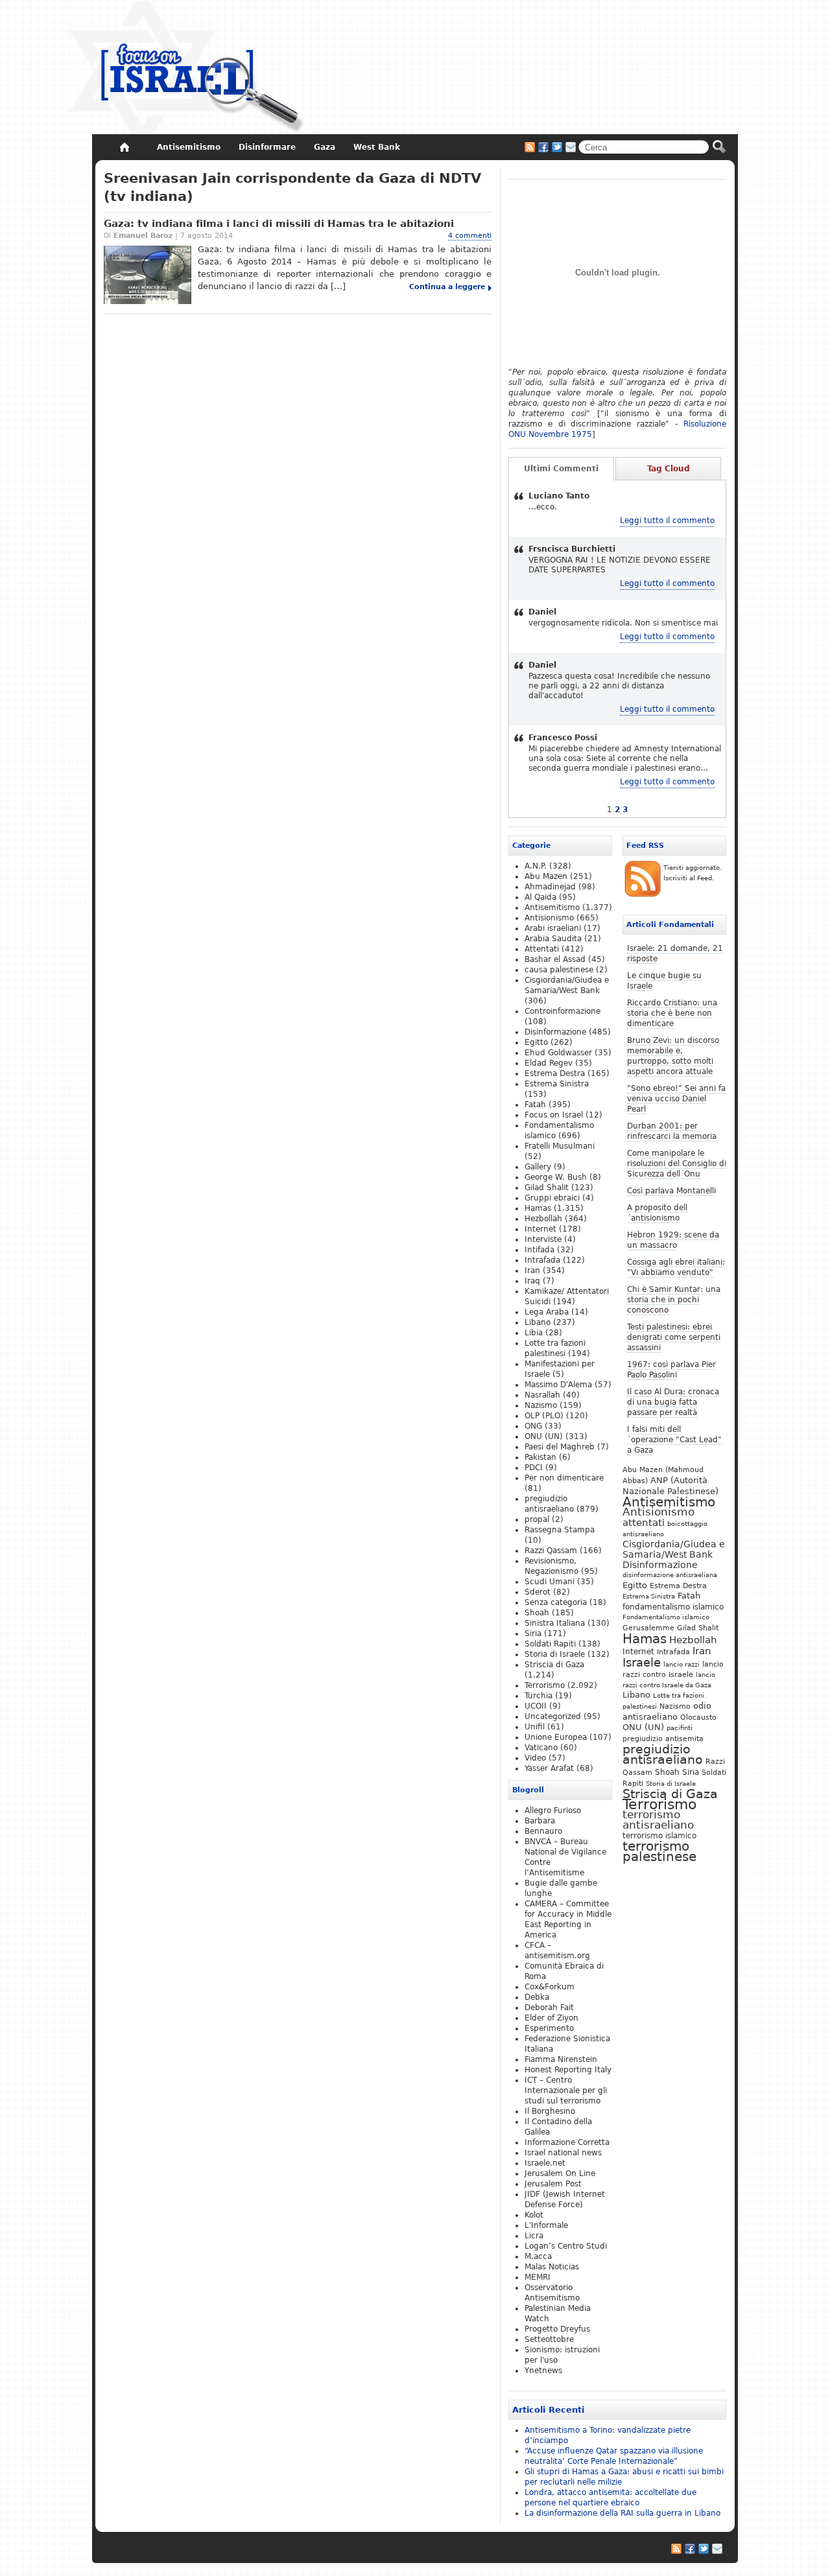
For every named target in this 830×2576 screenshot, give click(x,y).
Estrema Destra (678, 1586)
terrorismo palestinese (659, 1851)
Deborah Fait (549, 2008)
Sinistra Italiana (555, 1623)
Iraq (532, 1281)
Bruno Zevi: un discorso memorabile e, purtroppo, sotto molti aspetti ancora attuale (673, 1056)
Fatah (689, 1596)
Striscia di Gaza (670, 1794)
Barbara (540, 1821)
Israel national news (563, 2153)
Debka (537, 1997)
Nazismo (675, 1706)
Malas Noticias (552, 2267)
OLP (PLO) (544, 1416)
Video (535, 1758)
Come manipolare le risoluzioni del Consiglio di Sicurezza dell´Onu (677, 1164)
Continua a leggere (447, 287)
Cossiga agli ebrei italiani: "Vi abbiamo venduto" (676, 1267)
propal (537, 1519)
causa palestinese (559, 970)
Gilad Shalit (698, 1628)
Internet (638, 1652)
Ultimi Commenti (561, 469)
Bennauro (543, 1831)
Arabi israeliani (553, 928)
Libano (636, 1695)
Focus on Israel (554, 1115)
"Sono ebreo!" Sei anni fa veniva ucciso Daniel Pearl (676, 1099)
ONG (533, 1426)
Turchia (539, 1696)
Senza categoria (556, 1602)
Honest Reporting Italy (568, 2070)
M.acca (538, 2256)
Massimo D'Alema (558, 1385)
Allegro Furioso (553, 1810)
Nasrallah (542, 1395)
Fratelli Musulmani (560, 1146)
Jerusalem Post (553, 2184)
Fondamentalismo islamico (666, 1617)
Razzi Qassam (551, 1551)
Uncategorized (553, 1716)
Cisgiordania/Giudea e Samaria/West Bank (674, 1549)
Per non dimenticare (564, 1478)
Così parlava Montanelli (671, 1191)
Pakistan (540, 1457)
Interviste (543, 1239)
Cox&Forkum (550, 1987)
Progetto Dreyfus (557, 2329)
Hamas (645, 1639)
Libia (534, 1333)
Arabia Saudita (553, 939)
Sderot (538, 1592)
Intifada (539, 1250)
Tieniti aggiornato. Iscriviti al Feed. (693, 873)
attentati (644, 1522)
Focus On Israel (187, 68)
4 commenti (470, 236)
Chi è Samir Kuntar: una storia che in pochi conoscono (674, 1300)
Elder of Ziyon (551, 2018)
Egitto (635, 1585)
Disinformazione (660, 1565)
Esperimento (549, 2028)
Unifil (535, 1727)
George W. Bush (556, 1177)
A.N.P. (536, 866)
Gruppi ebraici (552, 1198)
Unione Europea (556, 1737)
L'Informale (546, 2225)
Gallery (538, 1167)
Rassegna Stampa (560, 1530)
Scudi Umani (550, 1582)
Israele (642, 1663)
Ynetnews (543, 2371)
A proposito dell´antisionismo (657, 1213)
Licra (534, 2236)
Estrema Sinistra (649, 1596)
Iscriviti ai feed (530, 147)
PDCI (534, 1468)
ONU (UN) (643, 1727)
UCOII (536, 1706)
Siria (691, 1772)
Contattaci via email (571, 147)
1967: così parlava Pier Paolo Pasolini (671, 1370)
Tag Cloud (669, 469)
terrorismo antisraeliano (658, 1820)
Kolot (534, 2215)
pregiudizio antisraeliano (663, 1754)
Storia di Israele (671, 1783)
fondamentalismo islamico (673, 1607)
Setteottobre (549, 2339)
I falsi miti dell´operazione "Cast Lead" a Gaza (674, 1440)
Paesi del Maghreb (560, 1447)
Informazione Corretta (567, 2142)
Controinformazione (563, 1011)
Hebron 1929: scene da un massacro (673, 1240)
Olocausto (698, 1717)
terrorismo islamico (659, 1835)
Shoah (667, 1772)
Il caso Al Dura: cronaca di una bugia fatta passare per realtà (673, 1402)
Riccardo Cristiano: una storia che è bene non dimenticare (672, 1013)
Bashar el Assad (555, 959)
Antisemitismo (669, 1502)
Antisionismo (658, 1512)
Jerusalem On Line (560, 2173)
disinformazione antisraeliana (670, 1575)
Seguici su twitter (557, 147)
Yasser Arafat (549, 1768)
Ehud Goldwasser (558, 1053)
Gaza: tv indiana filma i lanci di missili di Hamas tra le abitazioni (279, 224)
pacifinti (680, 1728)
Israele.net (545, 2163)
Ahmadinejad (550, 887)
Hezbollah (693, 1640)
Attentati (542, 949)
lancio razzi (682, 1664)
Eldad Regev (549, 1063)
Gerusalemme (648, 1628)
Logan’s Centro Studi (566, 2246)
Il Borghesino (550, 2111)
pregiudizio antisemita (663, 1739)
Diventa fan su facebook (543, 147)
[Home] (124, 147)
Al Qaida (540, 897)
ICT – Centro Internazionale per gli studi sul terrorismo (566, 2090)
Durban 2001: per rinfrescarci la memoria (672, 1131)
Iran (702, 1651)
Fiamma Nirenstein (561, 2059)
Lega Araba (547, 1312)
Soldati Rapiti (550, 1644)
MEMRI (538, 2277)
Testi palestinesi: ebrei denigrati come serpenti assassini (674, 1337)
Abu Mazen (546, 876)
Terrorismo (659, 1804)
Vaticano (541, 1748)
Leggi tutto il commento (667, 521)
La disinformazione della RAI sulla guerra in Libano (622, 2513)
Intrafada (673, 1652)
